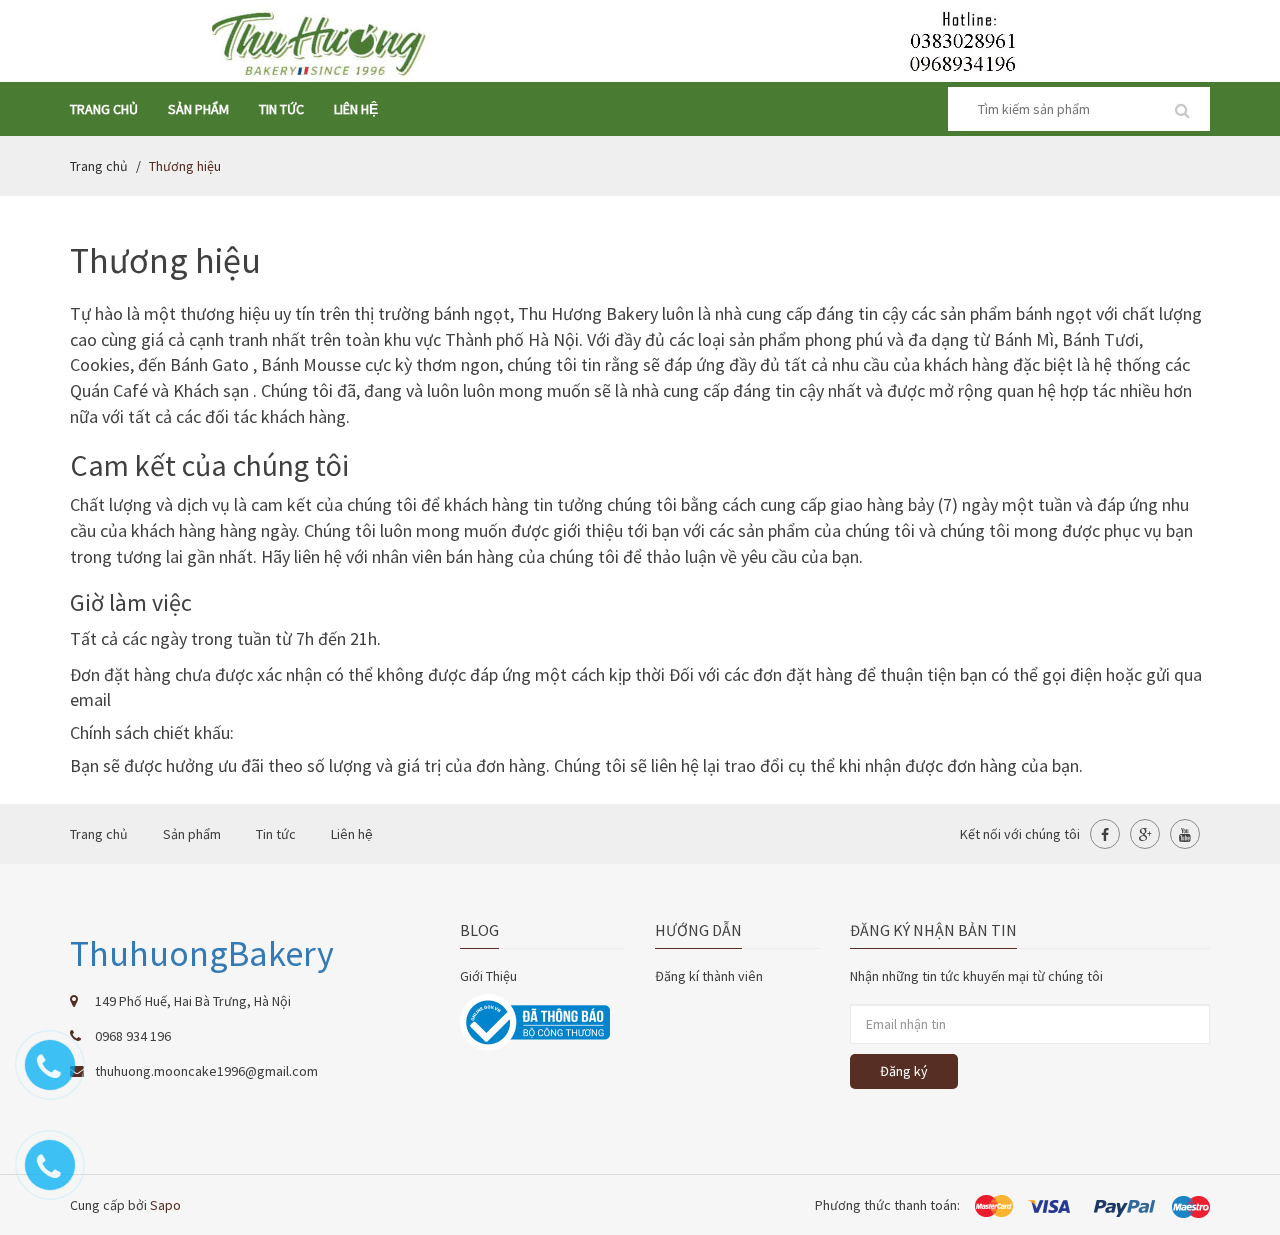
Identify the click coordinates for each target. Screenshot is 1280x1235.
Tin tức (281, 109)
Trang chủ (99, 166)
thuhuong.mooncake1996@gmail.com (206, 1071)
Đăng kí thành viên (709, 976)
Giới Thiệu (488, 976)
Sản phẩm (198, 109)
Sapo (165, 1205)
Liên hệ (356, 109)
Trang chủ (104, 109)
